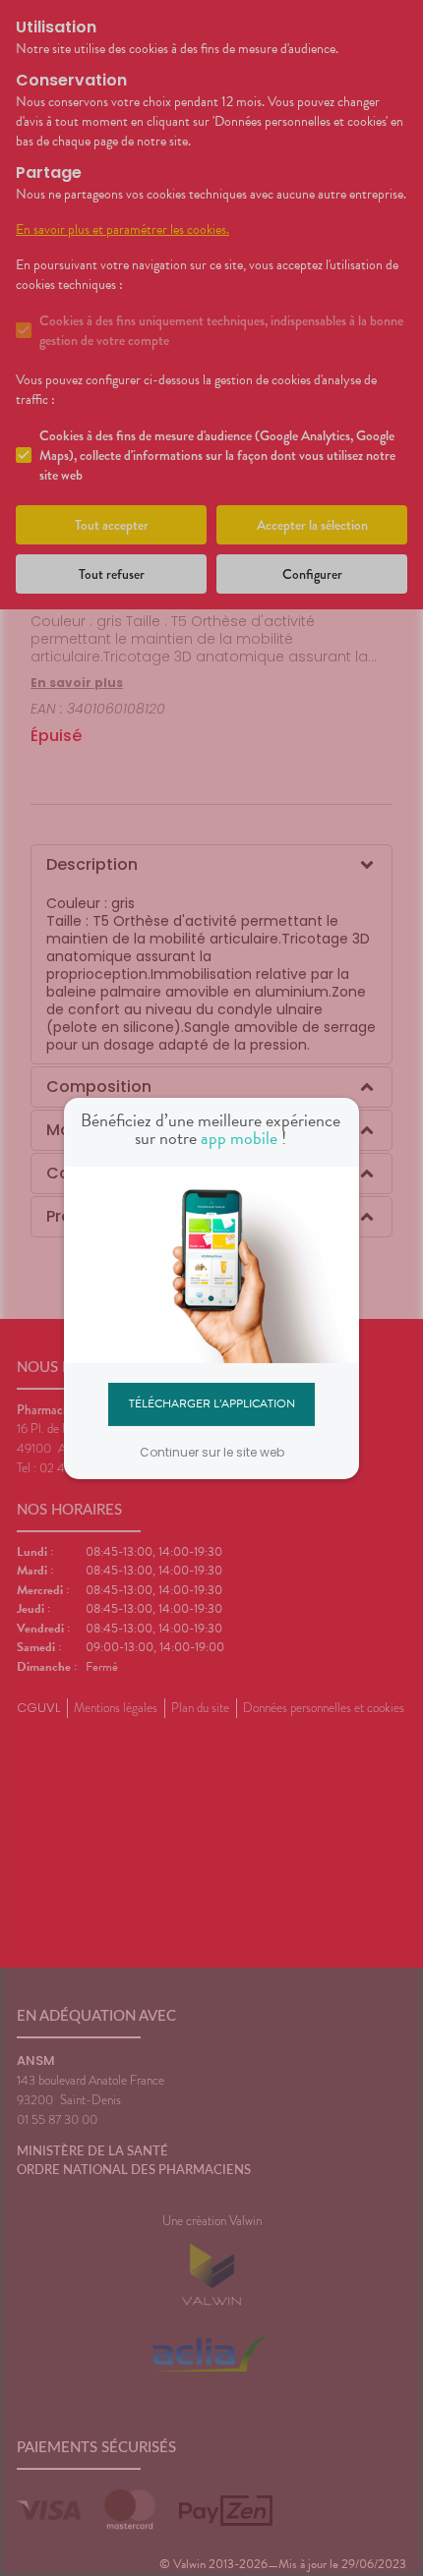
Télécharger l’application (212, 1403)
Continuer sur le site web (212, 1452)
